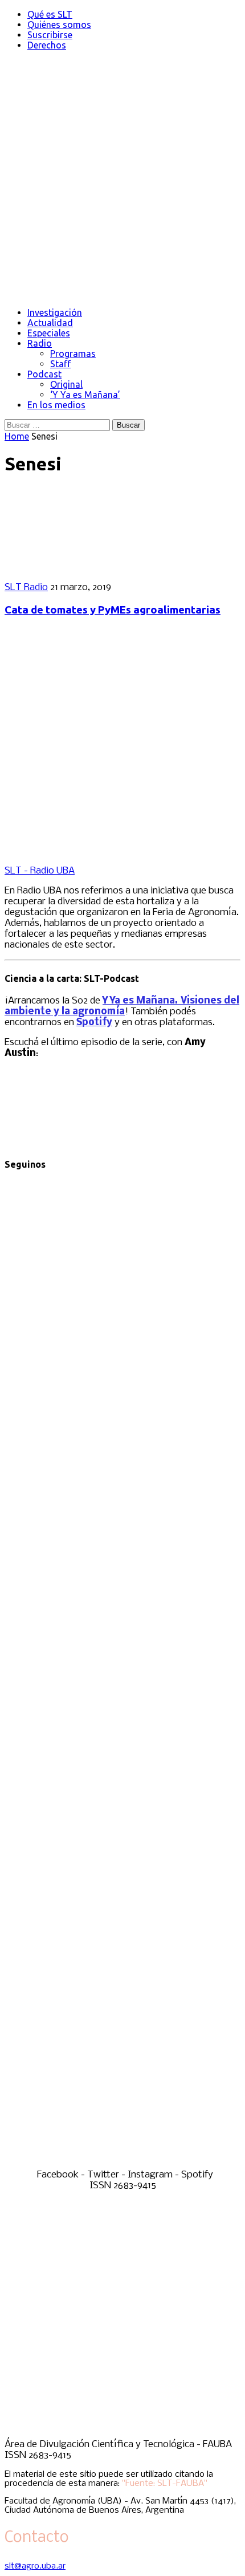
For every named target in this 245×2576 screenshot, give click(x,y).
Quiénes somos (59, 25)
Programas (73, 354)
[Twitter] (122, 1665)
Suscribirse (50, 35)
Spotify (94, 1023)
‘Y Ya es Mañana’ (85, 395)
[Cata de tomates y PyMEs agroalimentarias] (79, 568)
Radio (40, 343)
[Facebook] (122, 1415)
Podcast (44, 374)
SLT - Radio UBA (40, 871)
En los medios (56, 405)
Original (66, 384)
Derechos (47, 45)
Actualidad (50, 323)
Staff (60, 364)
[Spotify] (122, 2164)
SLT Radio (26, 588)
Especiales (49, 333)
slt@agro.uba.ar (35, 2566)
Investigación (55, 312)
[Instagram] (122, 1914)
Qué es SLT (50, 14)
